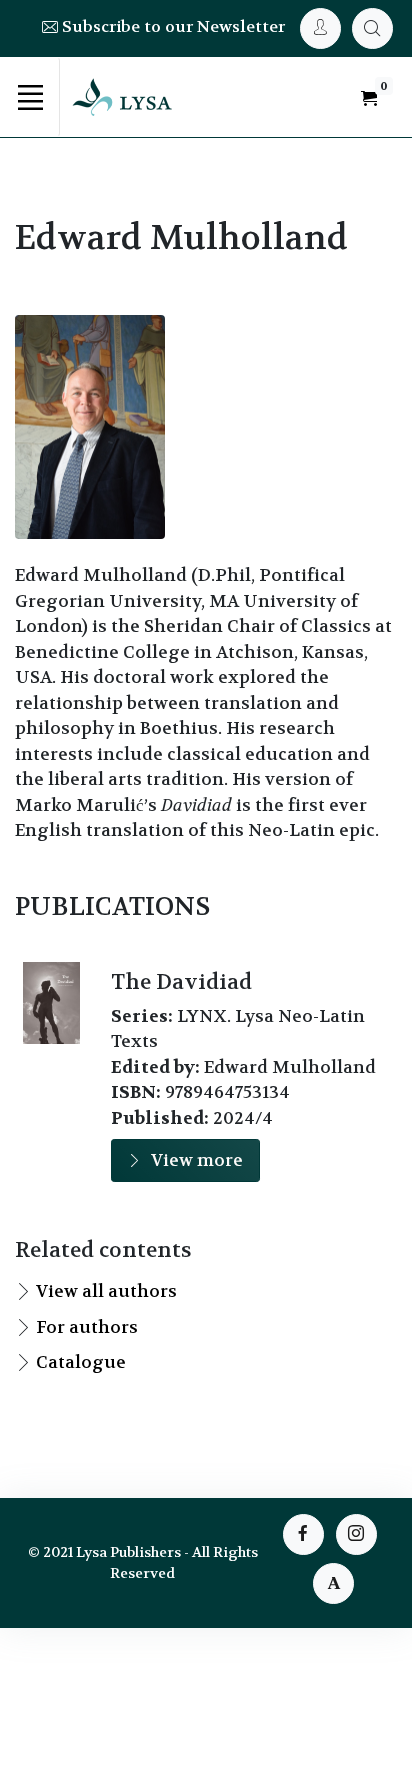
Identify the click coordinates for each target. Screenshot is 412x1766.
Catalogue (81, 1362)
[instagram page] (356, 1534)
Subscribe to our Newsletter (171, 26)
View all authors (106, 1291)
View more (197, 1160)
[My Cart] (372, 28)
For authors (87, 1327)
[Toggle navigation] (30, 97)
